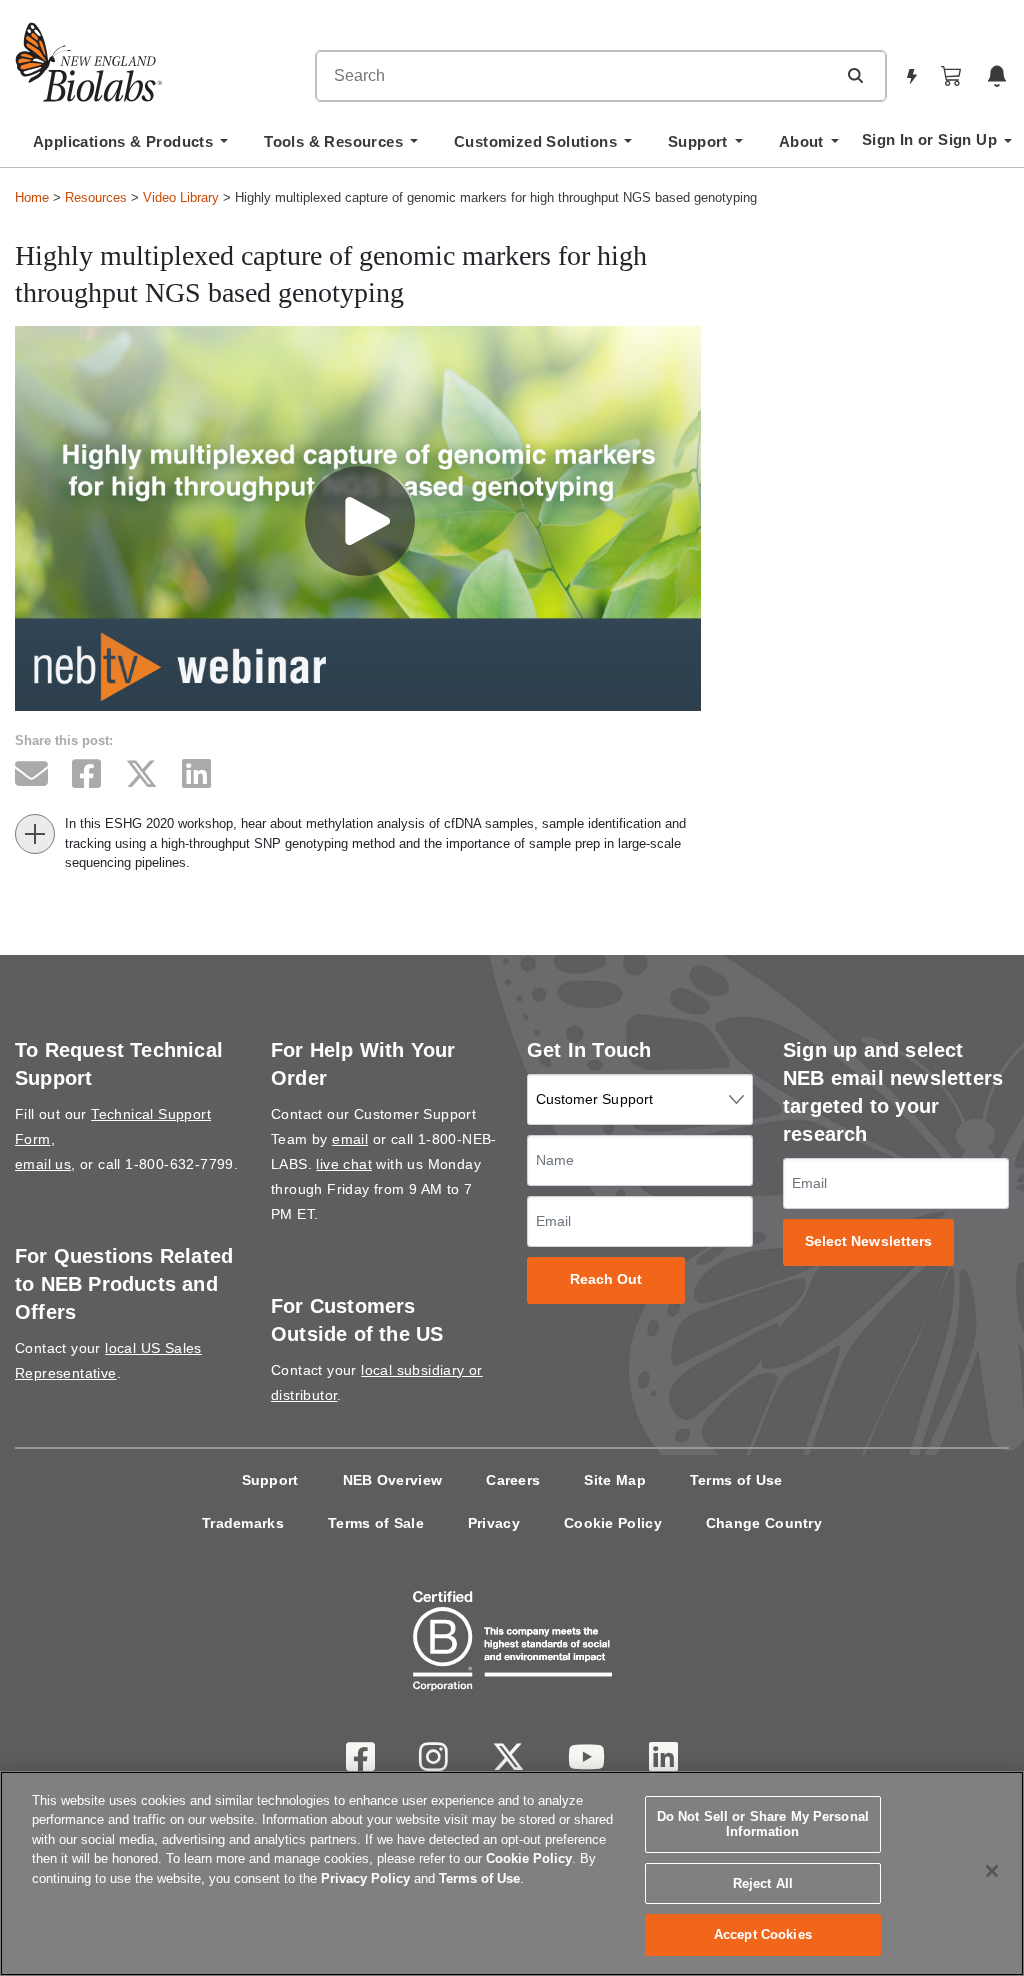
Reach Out (606, 1279)
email (350, 1139)
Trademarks (243, 1523)
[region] (512, 1873)
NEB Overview (393, 1480)
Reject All (763, 1883)
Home (32, 197)
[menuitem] (130, 147)
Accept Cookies (763, 1934)
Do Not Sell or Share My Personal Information (763, 1824)
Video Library (181, 197)
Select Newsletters (869, 1241)
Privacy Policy (365, 1878)
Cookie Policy (613, 1523)
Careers (513, 1480)
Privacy (494, 1523)
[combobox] (576, 76)
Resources (96, 197)
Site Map (614, 1480)
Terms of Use (736, 1480)
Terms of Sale (376, 1523)
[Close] (992, 1871)
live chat (344, 1164)
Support (270, 1480)
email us (43, 1164)
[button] (855, 75)
